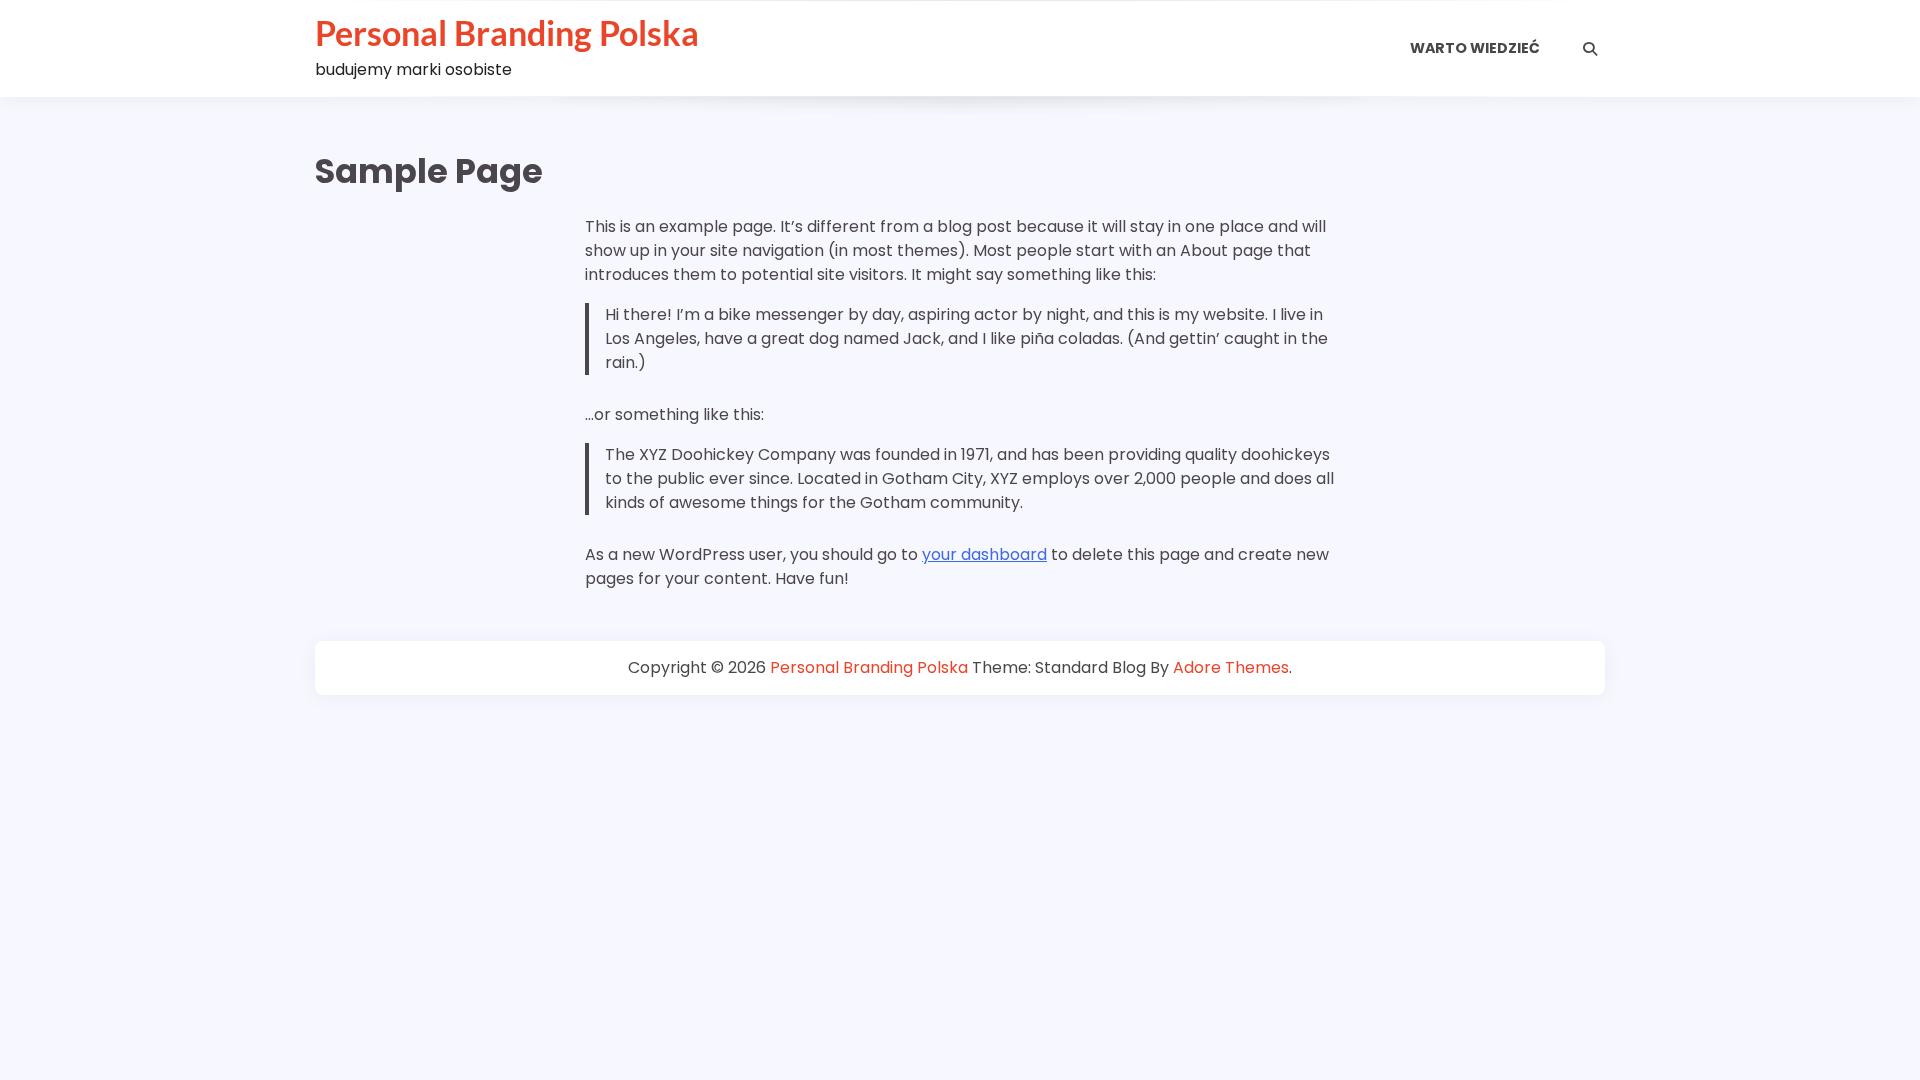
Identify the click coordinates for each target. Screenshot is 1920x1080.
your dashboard (984, 554)
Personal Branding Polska (507, 33)
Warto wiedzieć (1475, 48)
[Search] (1590, 49)
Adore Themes (1231, 667)
